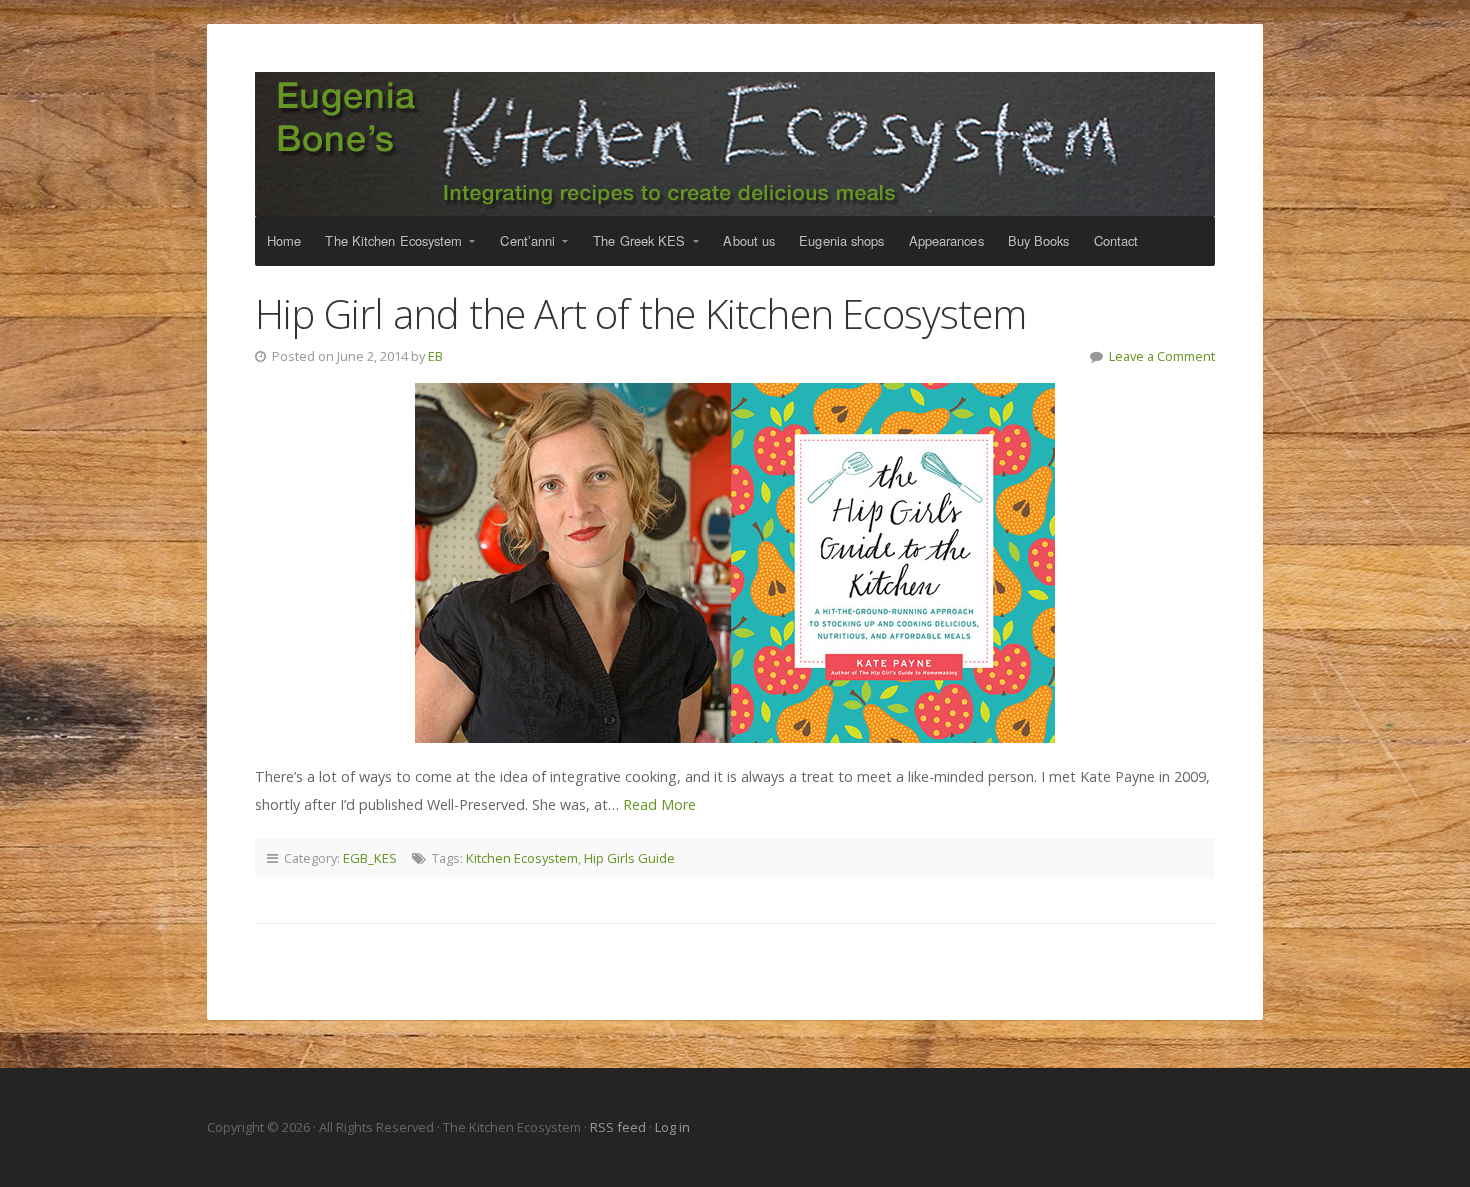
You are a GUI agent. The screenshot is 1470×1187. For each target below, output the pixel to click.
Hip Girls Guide (629, 858)
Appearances (946, 240)
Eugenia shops (841, 240)
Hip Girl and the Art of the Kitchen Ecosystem (640, 313)
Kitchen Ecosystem (522, 858)
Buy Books (1039, 240)
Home (284, 240)
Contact (1116, 240)
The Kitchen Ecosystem (735, 144)
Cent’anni (527, 240)
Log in (672, 1127)
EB (435, 356)
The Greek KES (639, 240)
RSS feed (619, 1127)
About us (749, 240)
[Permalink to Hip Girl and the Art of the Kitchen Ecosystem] (735, 563)
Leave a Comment (1162, 356)
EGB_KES (370, 858)
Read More (659, 804)
